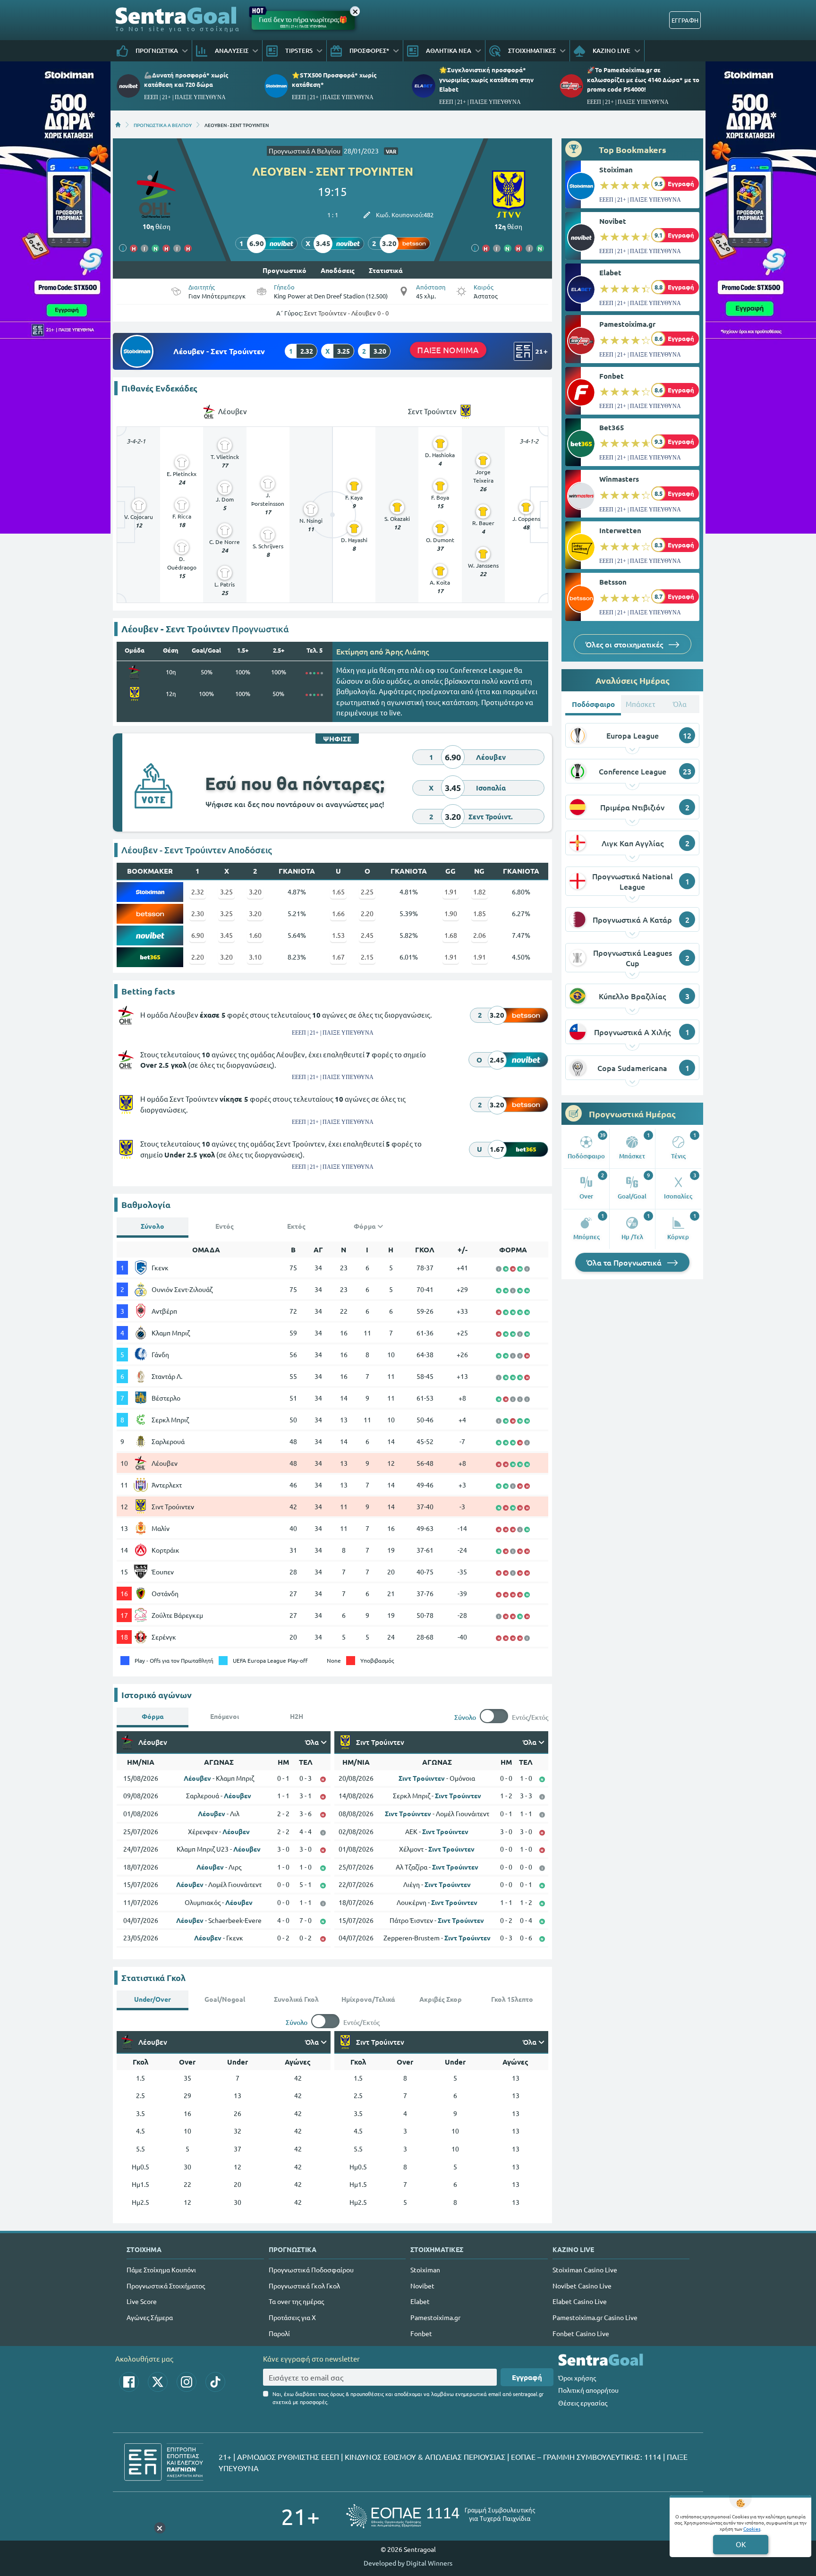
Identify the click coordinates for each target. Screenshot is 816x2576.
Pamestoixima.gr (627, 324)
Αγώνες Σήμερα (150, 2317)
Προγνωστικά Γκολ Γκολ (304, 2286)
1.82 (480, 892)
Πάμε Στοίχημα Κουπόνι (161, 2270)
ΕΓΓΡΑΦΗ (685, 20)
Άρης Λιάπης (407, 651)
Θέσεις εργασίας (583, 2403)
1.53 (338, 935)
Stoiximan (616, 170)
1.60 (255, 935)
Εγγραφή (527, 2377)
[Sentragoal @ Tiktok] (215, 2382)
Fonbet (612, 376)
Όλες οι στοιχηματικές (625, 644)
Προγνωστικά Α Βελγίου (305, 151)
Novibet (613, 221)
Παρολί (279, 2333)
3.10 (255, 957)
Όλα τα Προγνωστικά (625, 1262)
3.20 (255, 892)
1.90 (451, 913)
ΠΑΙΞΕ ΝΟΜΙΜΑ (448, 350)
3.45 (226, 935)
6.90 (198, 935)
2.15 (367, 957)
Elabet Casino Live (580, 2301)
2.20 (367, 913)
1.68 (451, 935)
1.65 (338, 892)
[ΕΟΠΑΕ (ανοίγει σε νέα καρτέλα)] (441, 2516)
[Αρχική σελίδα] (118, 125)
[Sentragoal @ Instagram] (187, 2382)
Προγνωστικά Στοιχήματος (166, 2286)
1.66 (338, 913)
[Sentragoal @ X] (158, 2382)
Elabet (610, 272)
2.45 (367, 935)
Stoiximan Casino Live (585, 2270)
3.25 (226, 892)
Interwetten (620, 530)
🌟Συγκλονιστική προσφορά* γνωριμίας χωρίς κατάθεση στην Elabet (486, 79)
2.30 (198, 913)
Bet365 (612, 427)
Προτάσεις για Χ (292, 2317)
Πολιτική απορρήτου (588, 2390)
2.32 (198, 892)
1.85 (480, 913)
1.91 (451, 892)
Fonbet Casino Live (581, 2333)
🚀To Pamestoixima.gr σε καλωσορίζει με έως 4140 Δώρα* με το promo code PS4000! (643, 79)
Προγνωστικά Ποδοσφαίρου (311, 2270)
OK (741, 2544)
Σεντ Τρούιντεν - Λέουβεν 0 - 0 (346, 313)
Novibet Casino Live (582, 2286)
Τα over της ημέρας (296, 2301)
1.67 (338, 957)
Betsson (613, 582)
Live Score (142, 2301)
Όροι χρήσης (577, 2378)
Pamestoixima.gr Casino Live (595, 2317)
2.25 (367, 892)
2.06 (480, 935)
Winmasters (619, 479)
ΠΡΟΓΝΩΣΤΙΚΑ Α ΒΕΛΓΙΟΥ (163, 125)
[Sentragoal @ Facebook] (129, 2382)
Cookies (752, 2529)
